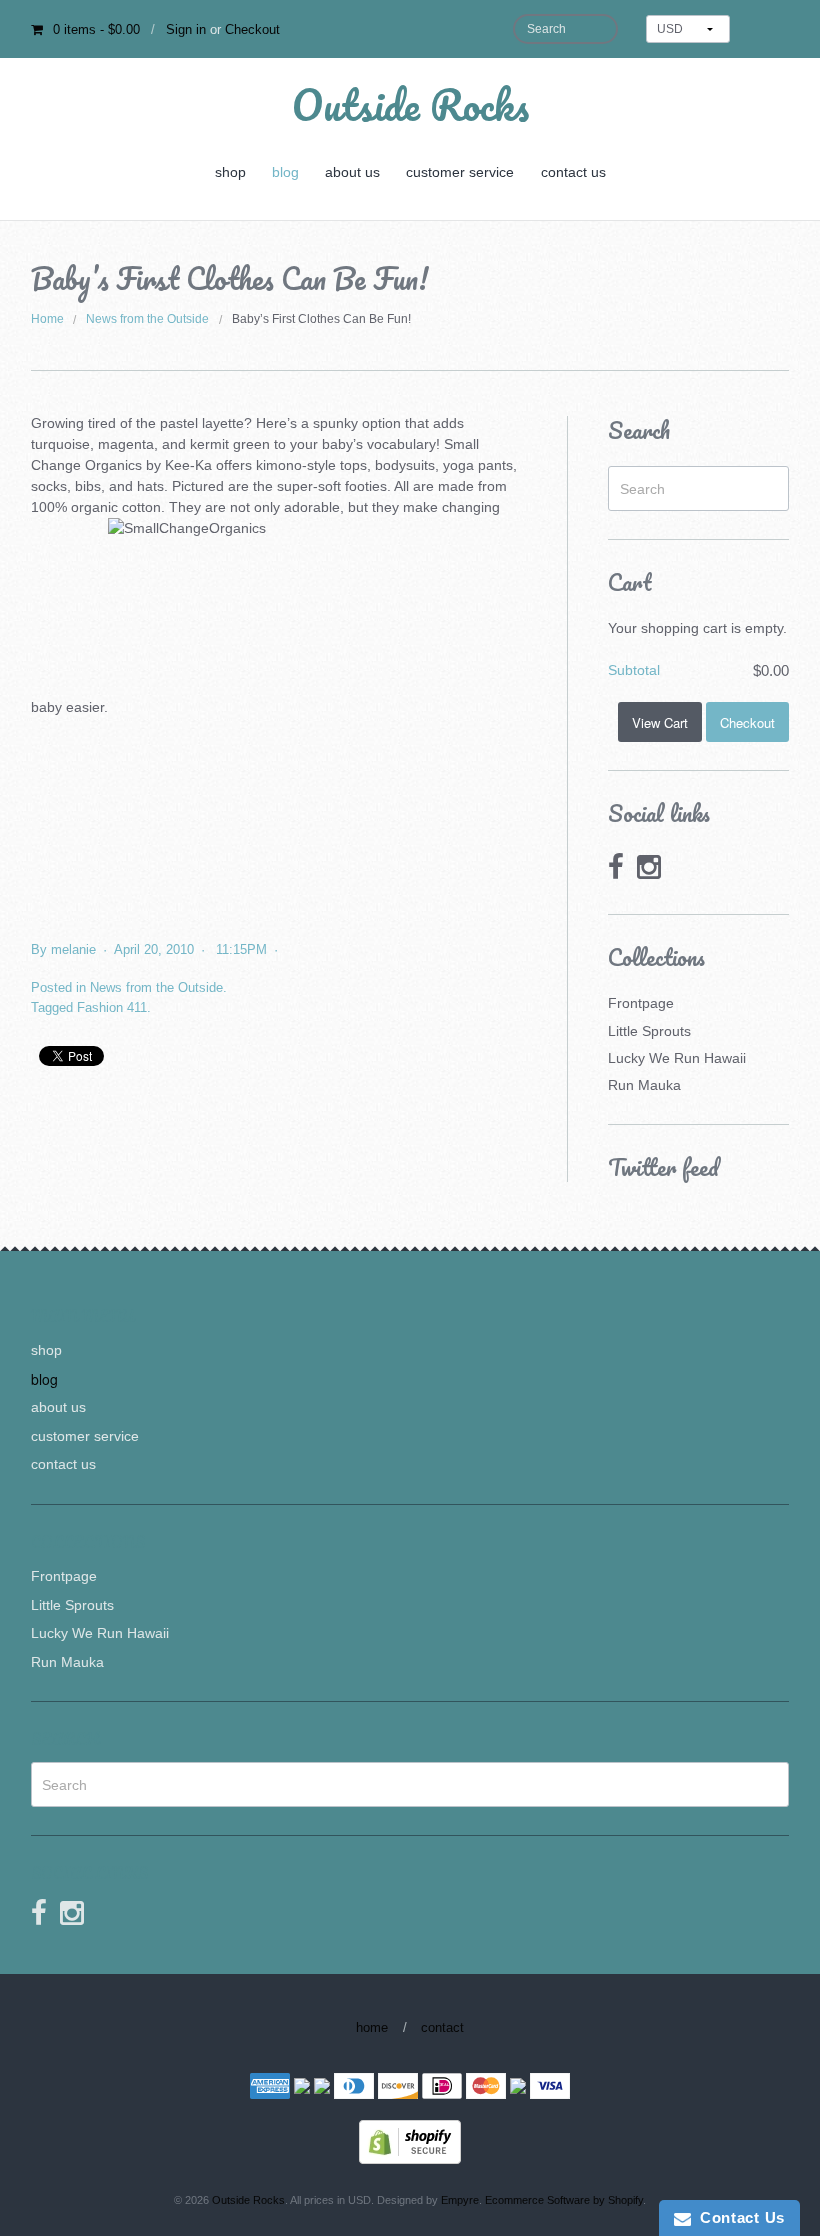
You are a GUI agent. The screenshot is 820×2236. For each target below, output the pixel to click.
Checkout (252, 29)
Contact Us (738, 2217)
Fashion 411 (112, 1007)
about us (352, 172)
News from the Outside (147, 319)
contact (442, 2027)
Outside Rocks (410, 104)
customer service (460, 172)
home (372, 2027)
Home (47, 319)
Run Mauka (644, 1085)
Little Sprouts (649, 1031)
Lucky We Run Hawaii (677, 1058)
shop (230, 172)
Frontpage (641, 1003)
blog (285, 172)
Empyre (460, 2200)
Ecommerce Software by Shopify (564, 2200)
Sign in (186, 29)
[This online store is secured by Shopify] (410, 2140)
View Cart (660, 722)
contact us (573, 172)
